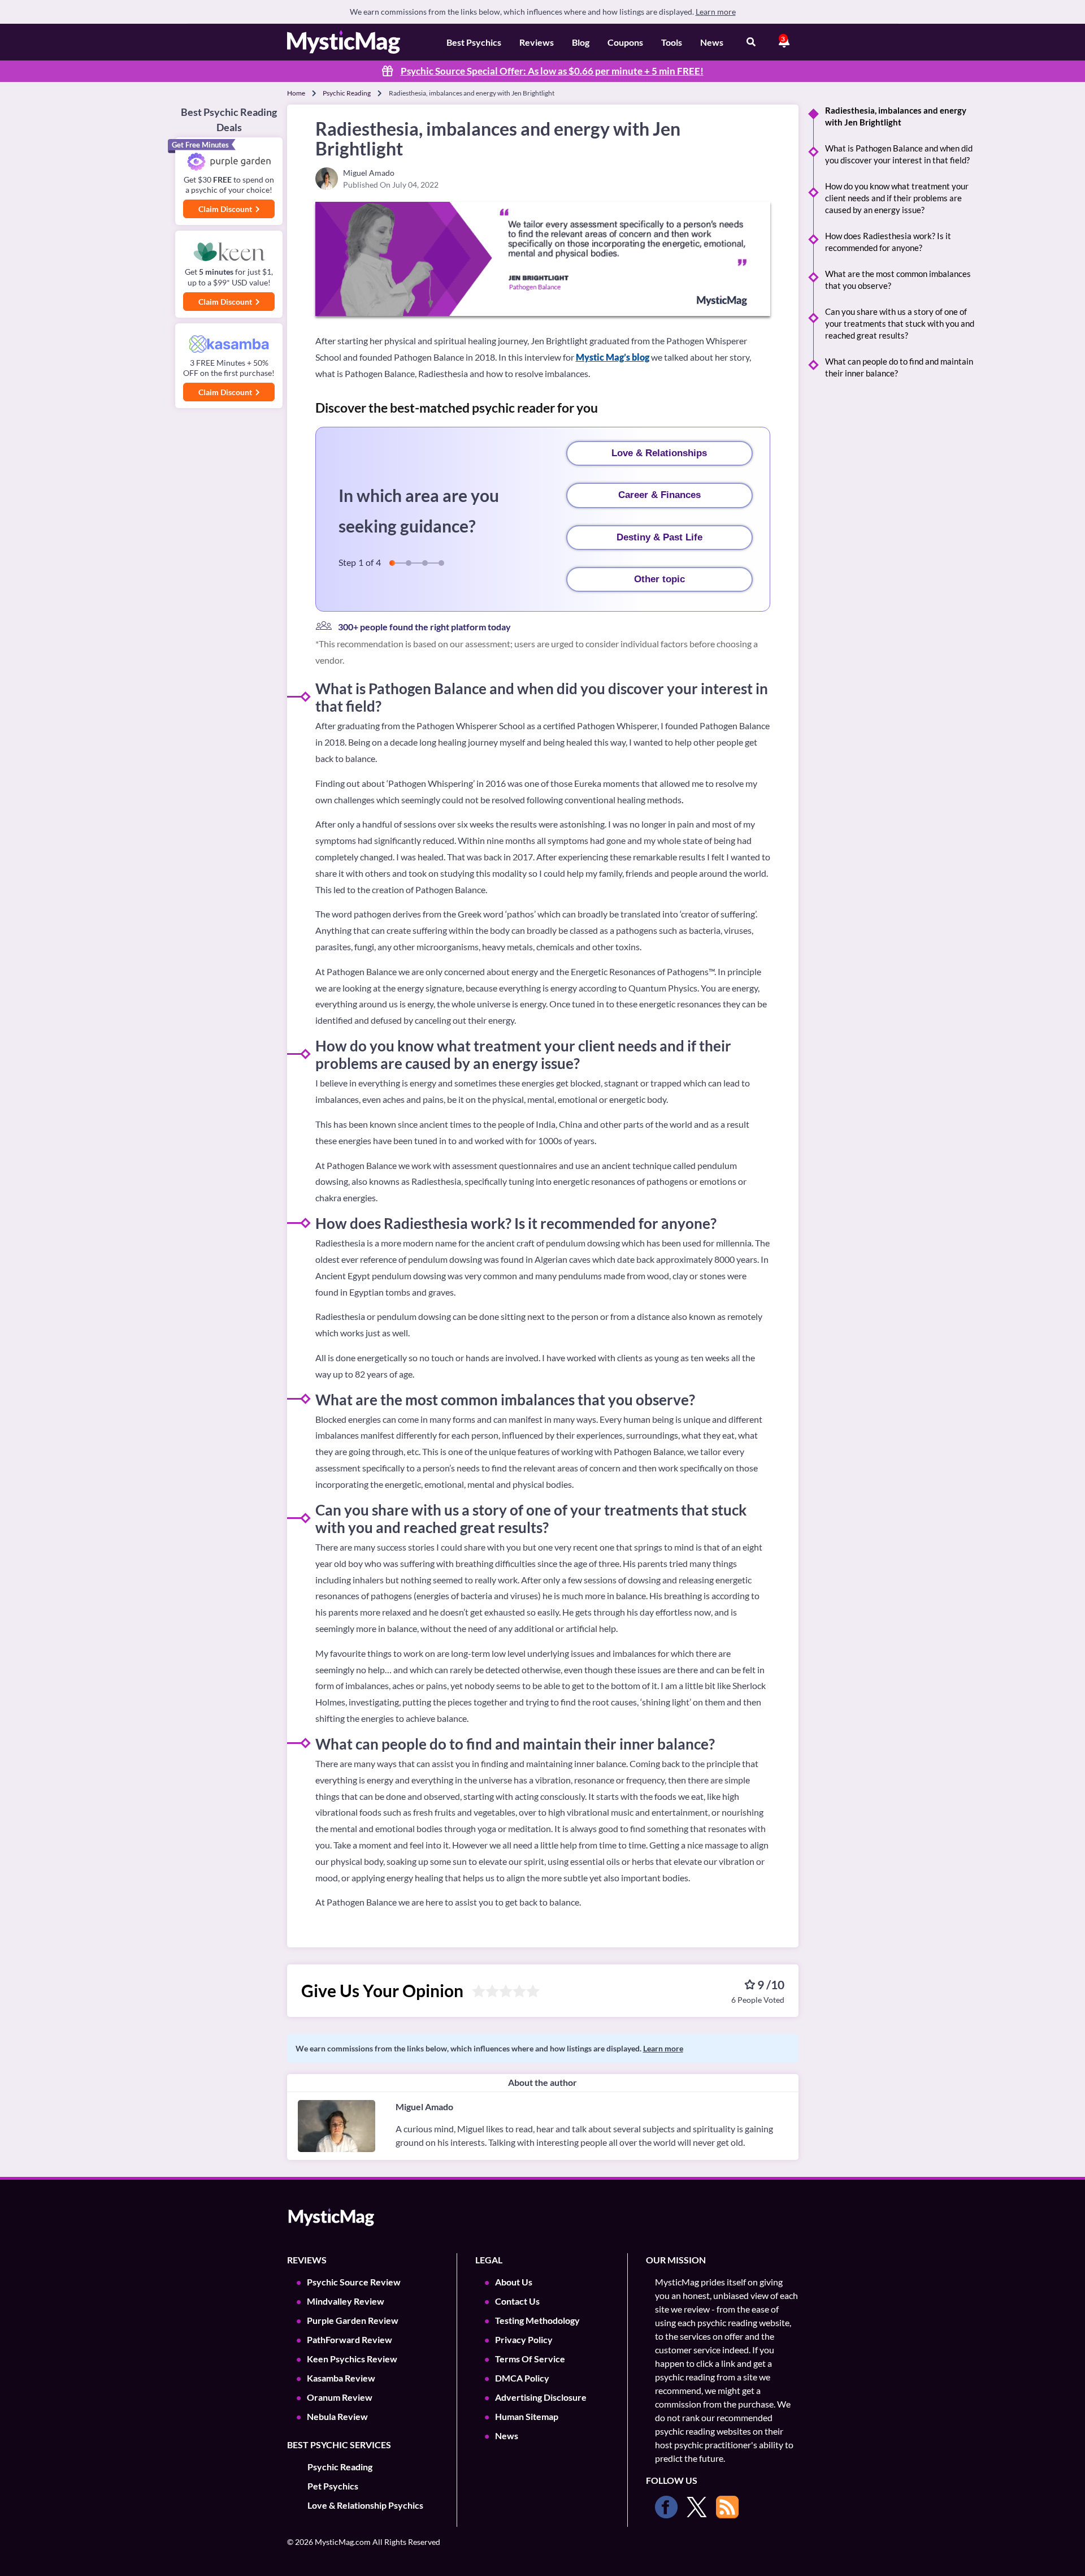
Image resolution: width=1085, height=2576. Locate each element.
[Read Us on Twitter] (697, 2507)
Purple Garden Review (353, 2320)
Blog (581, 42)
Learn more (716, 12)
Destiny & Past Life (659, 537)
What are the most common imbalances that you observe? (898, 280)
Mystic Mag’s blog (613, 357)
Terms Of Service (530, 2359)
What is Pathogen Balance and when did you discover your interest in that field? (899, 154)
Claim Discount (226, 209)
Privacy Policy (524, 2339)
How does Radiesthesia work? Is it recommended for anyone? (888, 242)
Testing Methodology (537, 2320)
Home (296, 93)
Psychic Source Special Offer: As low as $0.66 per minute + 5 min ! (552, 71)
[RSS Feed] (727, 2507)
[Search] (751, 42)
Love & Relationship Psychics (365, 2505)
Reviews (537, 42)
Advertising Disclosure (541, 2397)
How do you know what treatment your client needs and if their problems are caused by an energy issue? (897, 198)
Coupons (625, 42)
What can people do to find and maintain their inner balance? (899, 367)
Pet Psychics (333, 2486)
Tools (672, 42)
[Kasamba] (229, 344)
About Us (514, 2282)
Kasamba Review (341, 2378)
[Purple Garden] (229, 162)
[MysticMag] (344, 42)
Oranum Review (340, 2397)
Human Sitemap (527, 2416)
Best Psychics (474, 42)
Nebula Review (337, 2416)
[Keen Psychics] (229, 252)
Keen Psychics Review (352, 2359)
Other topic (659, 579)
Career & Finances (659, 495)
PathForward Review (350, 2339)
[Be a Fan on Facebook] (666, 2507)
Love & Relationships (659, 453)
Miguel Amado (424, 2107)
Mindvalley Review (346, 2301)
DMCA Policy (522, 2378)
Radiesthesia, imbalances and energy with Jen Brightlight (896, 116)
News (712, 42)
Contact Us (517, 2301)
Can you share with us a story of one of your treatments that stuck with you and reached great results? (900, 323)
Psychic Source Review (354, 2282)
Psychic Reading (347, 93)
